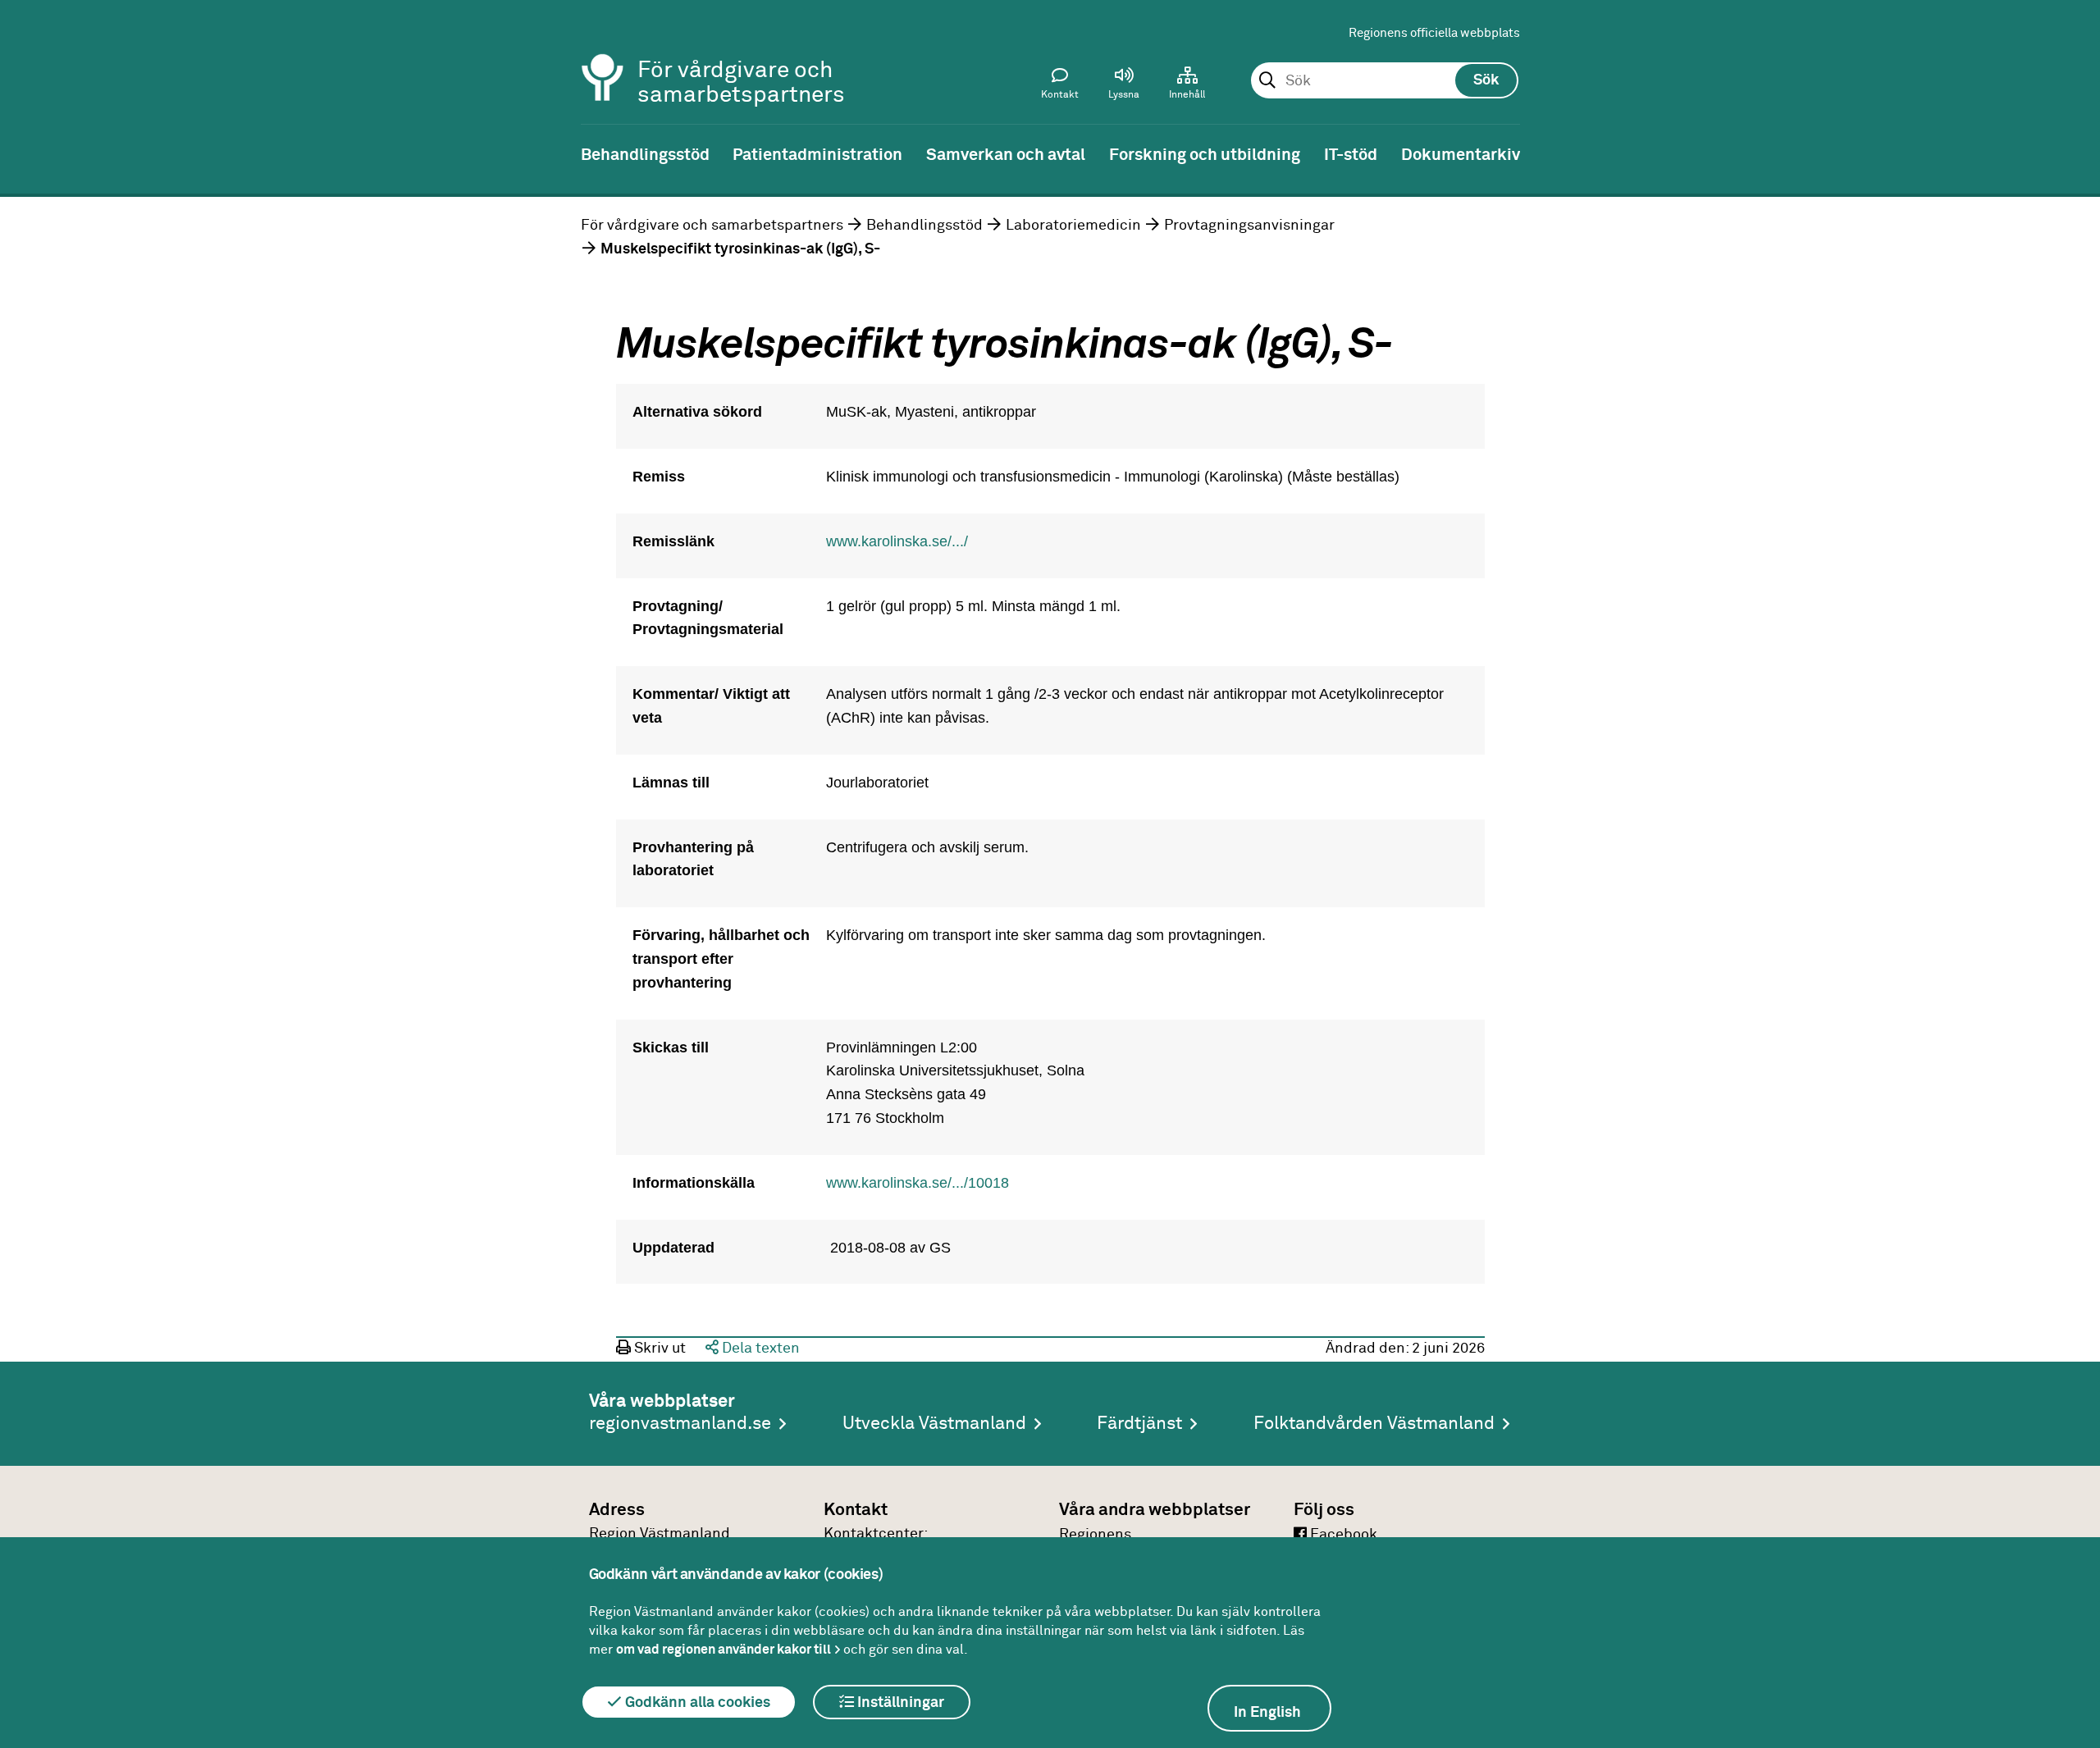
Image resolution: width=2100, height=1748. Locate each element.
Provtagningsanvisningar (1249, 226)
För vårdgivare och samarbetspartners (712, 226)
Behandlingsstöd (924, 226)
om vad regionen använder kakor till (724, 1650)
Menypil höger (2075, 153)
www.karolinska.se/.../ (897, 541)
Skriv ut (658, 1349)
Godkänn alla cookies (696, 1703)
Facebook (1342, 1535)
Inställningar (899, 1703)
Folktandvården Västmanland (1374, 1424)
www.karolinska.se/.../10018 (918, 1183)
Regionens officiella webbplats (1434, 33)
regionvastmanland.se (680, 1424)
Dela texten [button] (759, 1349)
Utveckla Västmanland (934, 1424)
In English (1267, 1713)
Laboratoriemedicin (1073, 226)
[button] (1124, 87)
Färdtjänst (1139, 1424)
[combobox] (1384, 81)
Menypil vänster (25, 153)
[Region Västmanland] (603, 55)
